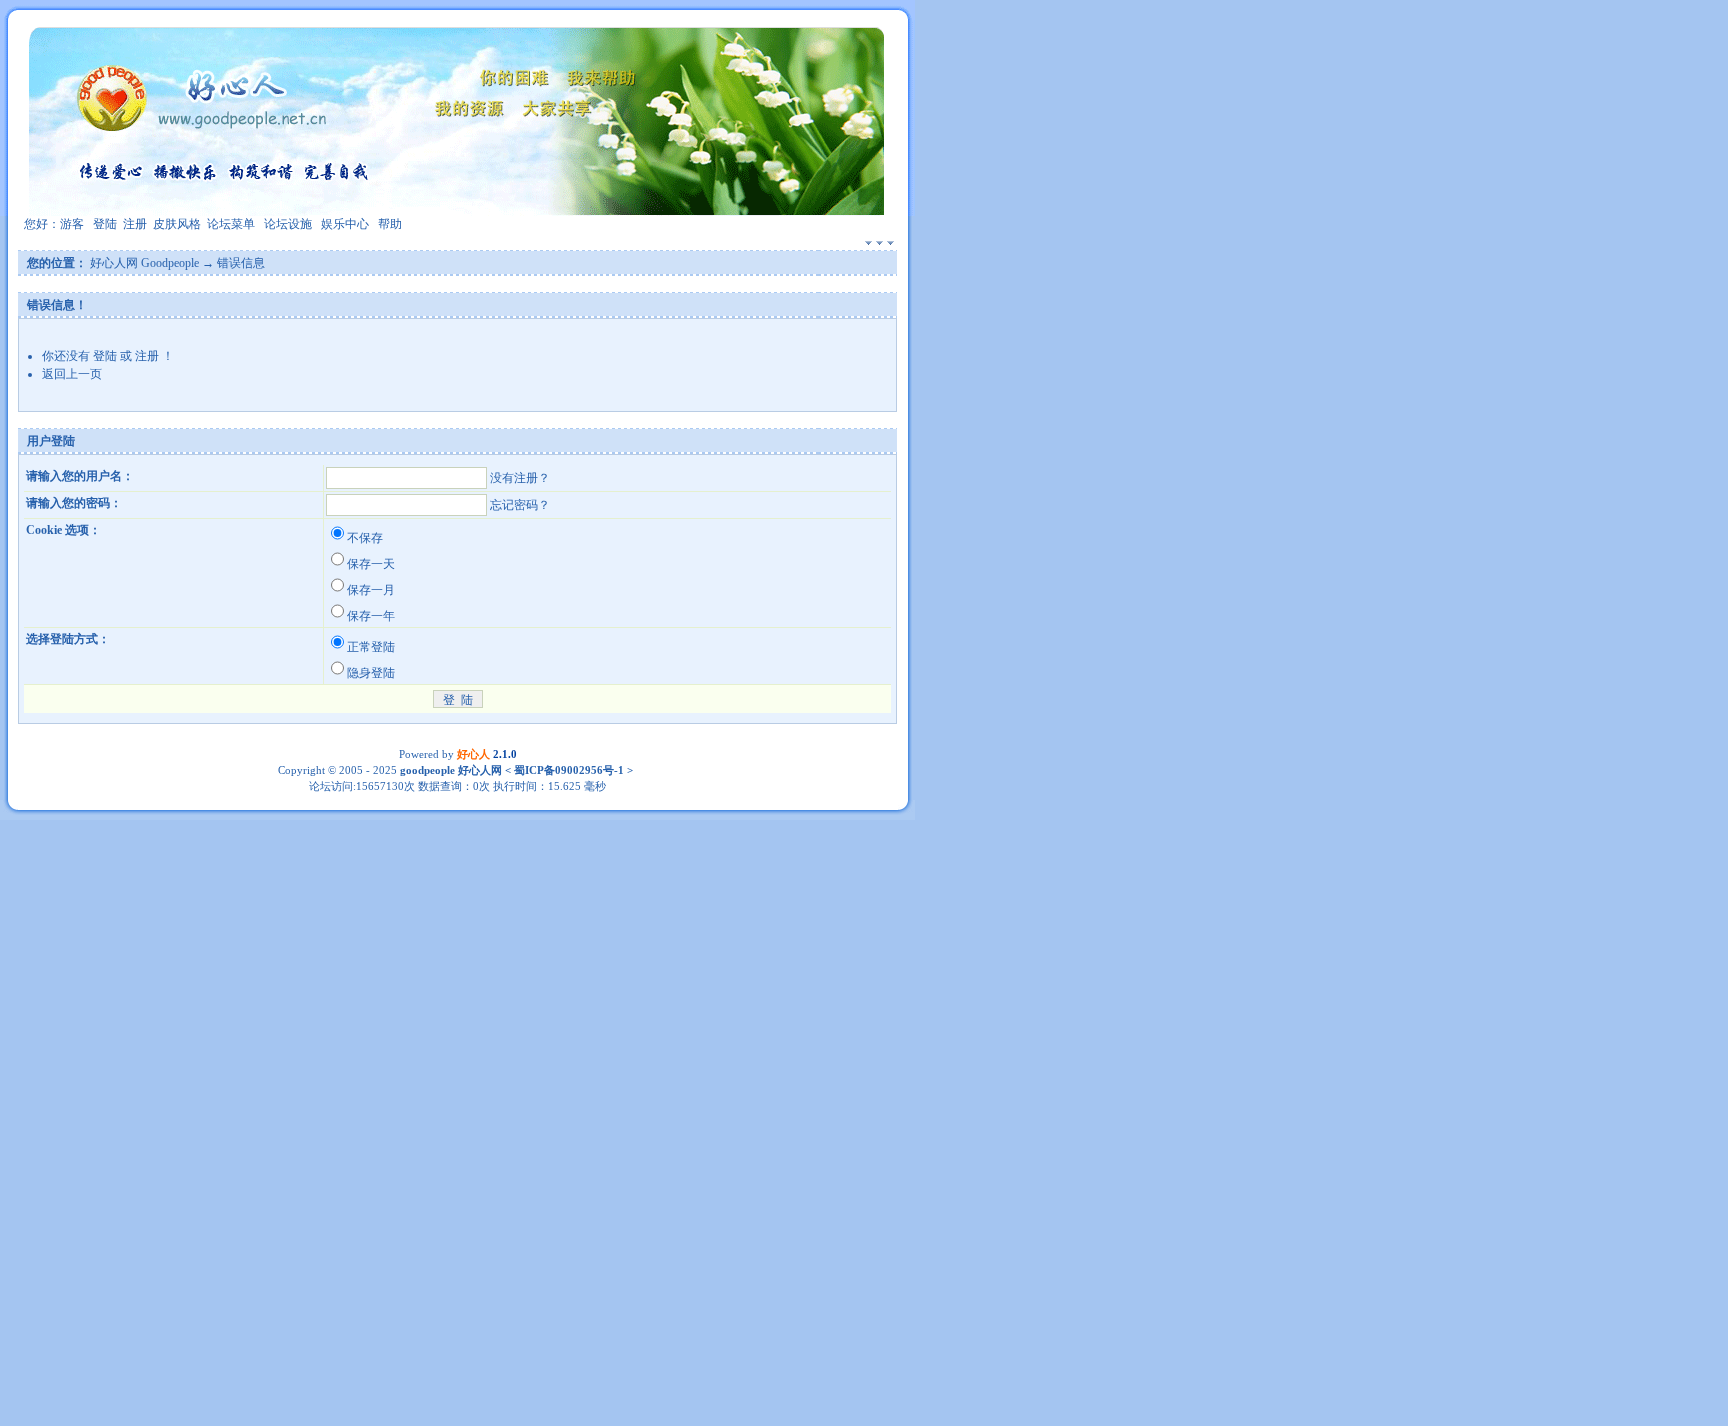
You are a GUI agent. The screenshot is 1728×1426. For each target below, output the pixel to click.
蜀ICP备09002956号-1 (567, 770)
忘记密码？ (520, 505)
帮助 (390, 224)
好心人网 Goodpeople (144, 263)
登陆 (105, 224)
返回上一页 (72, 374)
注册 (135, 224)
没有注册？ (520, 478)
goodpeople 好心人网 (451, 770)
